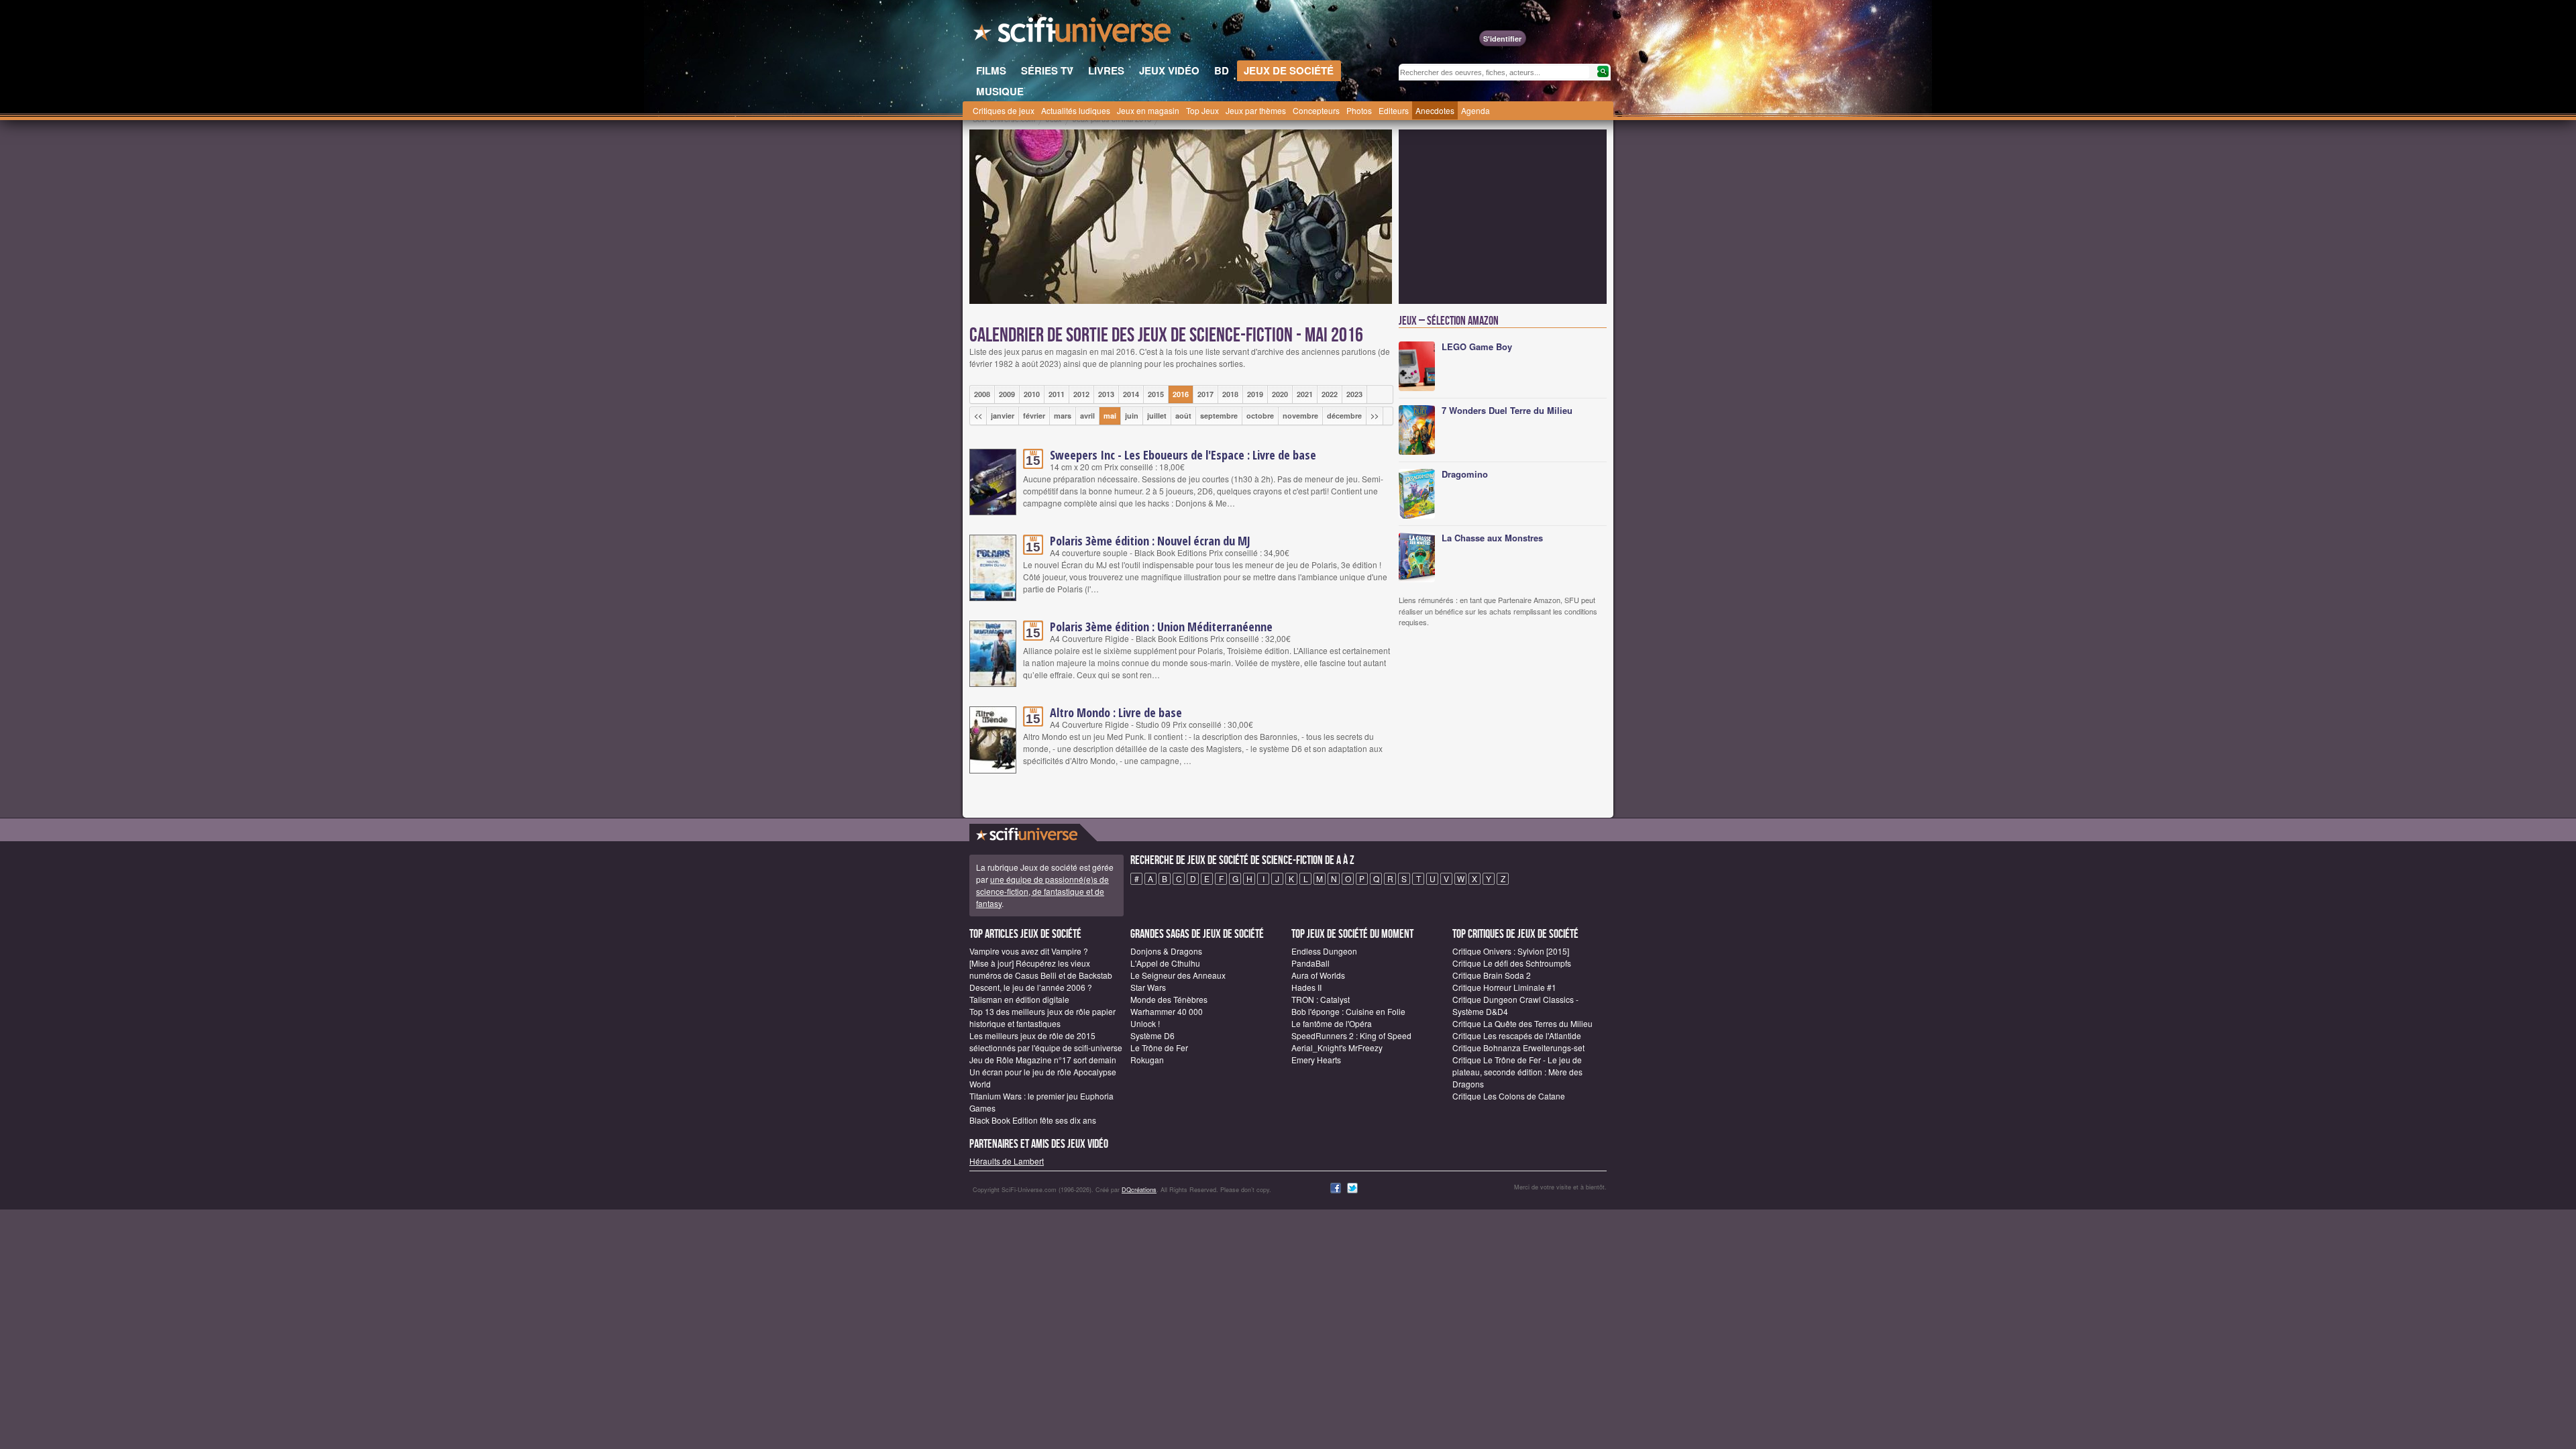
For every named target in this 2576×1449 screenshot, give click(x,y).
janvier (1003, 416)
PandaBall (1310, 963)
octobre (1260, 416)
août (1183, 416)
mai (1110, 416)
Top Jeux (1202, 110)
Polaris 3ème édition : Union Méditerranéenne (1161, 627)
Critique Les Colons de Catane (1509, 1096)
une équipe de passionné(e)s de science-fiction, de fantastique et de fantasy (1042, 891)
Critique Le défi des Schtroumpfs (1512, 963)
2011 (1057, 394)
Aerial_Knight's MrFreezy (1337, 1048)
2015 (1156, 394)
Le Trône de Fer (1159, 1048)
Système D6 (1152, 1035)
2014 (1131, 394)
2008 (982, 394)
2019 (1255, 394)
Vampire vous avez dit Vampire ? (1029, 951)
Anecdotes (1435, 110)
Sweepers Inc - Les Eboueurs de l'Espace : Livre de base (1183, 455)
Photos (1359, 110)
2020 (1280, 394)
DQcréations (1139, 1190)
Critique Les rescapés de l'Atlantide (1517, 1035)
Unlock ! (1145, 1023)
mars (1063, 416)
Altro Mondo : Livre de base (1116, 712)
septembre (1219, 416)
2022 (1330, 394)
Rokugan (1147, 1060)
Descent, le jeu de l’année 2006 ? (1031, 987)
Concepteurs (1316, 110)
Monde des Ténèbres (1169, 999)
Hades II (1306, 987)
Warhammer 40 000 (1167, 1011)
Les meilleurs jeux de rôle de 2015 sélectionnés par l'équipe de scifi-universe (1046, 1041)
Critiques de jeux (1004, 110)
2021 (1305, 394)
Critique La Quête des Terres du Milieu (1522, 1023)
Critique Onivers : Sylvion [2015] (1511, 951)
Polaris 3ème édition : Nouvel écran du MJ (1150, 541)
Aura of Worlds (1318, 975)
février (1034, 416)
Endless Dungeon (1324, 951)
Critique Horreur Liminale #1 (1504, 987)
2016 (1181, 394)
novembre (1300, 416)
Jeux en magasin (1148, 110)
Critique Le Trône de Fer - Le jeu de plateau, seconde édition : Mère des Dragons (1517, 1072)
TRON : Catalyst (1321, 999)
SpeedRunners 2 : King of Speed (1351, 1035)
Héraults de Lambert (1007, 1161)
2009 (1007, 394)
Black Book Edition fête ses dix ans (1033, 1120)
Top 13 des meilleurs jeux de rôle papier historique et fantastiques (1042, 1017)
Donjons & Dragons (1166, 951)
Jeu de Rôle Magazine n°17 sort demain (1043, 1060)
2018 (1230, 394)
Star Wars (1148, 987)
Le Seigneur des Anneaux (1178, 975)
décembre (1344, 416)
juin (1132, 416)
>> (1375, 416)
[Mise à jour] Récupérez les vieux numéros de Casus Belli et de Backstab (1041, 969)
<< (978, 416)
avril (1087, 416)
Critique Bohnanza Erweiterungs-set (1518, 1048)
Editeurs (1394, 110)
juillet (1157, 416)
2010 (1032, 394)
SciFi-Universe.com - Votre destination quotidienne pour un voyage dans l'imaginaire (1073, 34)
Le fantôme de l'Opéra (1332, 1023)
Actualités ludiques (1076, 110)
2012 (1081, 394)
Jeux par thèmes (1256, 110)
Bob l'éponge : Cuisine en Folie (1348, 1011)
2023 (1354, 394)
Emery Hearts (1316, 1060)
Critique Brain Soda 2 (1492, 975)
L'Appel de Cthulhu (1165, 963)
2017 (1205, 394)
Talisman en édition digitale (1019, 999)
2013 (1106, 394)
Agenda (1475, 110)
